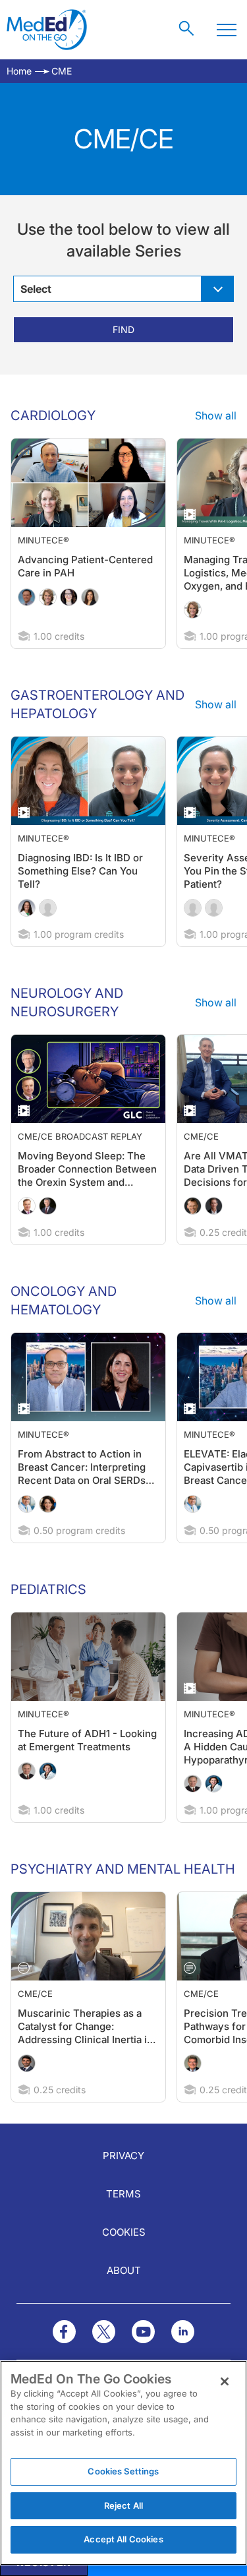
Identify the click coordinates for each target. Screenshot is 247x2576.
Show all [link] (216, 415)
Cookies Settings (123, 2471)
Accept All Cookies (123, 2539)
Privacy (123, 2156)
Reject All (123, 2505)
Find (123, 329)
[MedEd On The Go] (47, 30)
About (124, 2270)
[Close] (225, 2381)
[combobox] (123, 289)
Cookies (124, 2232)
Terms (123, 2194)
